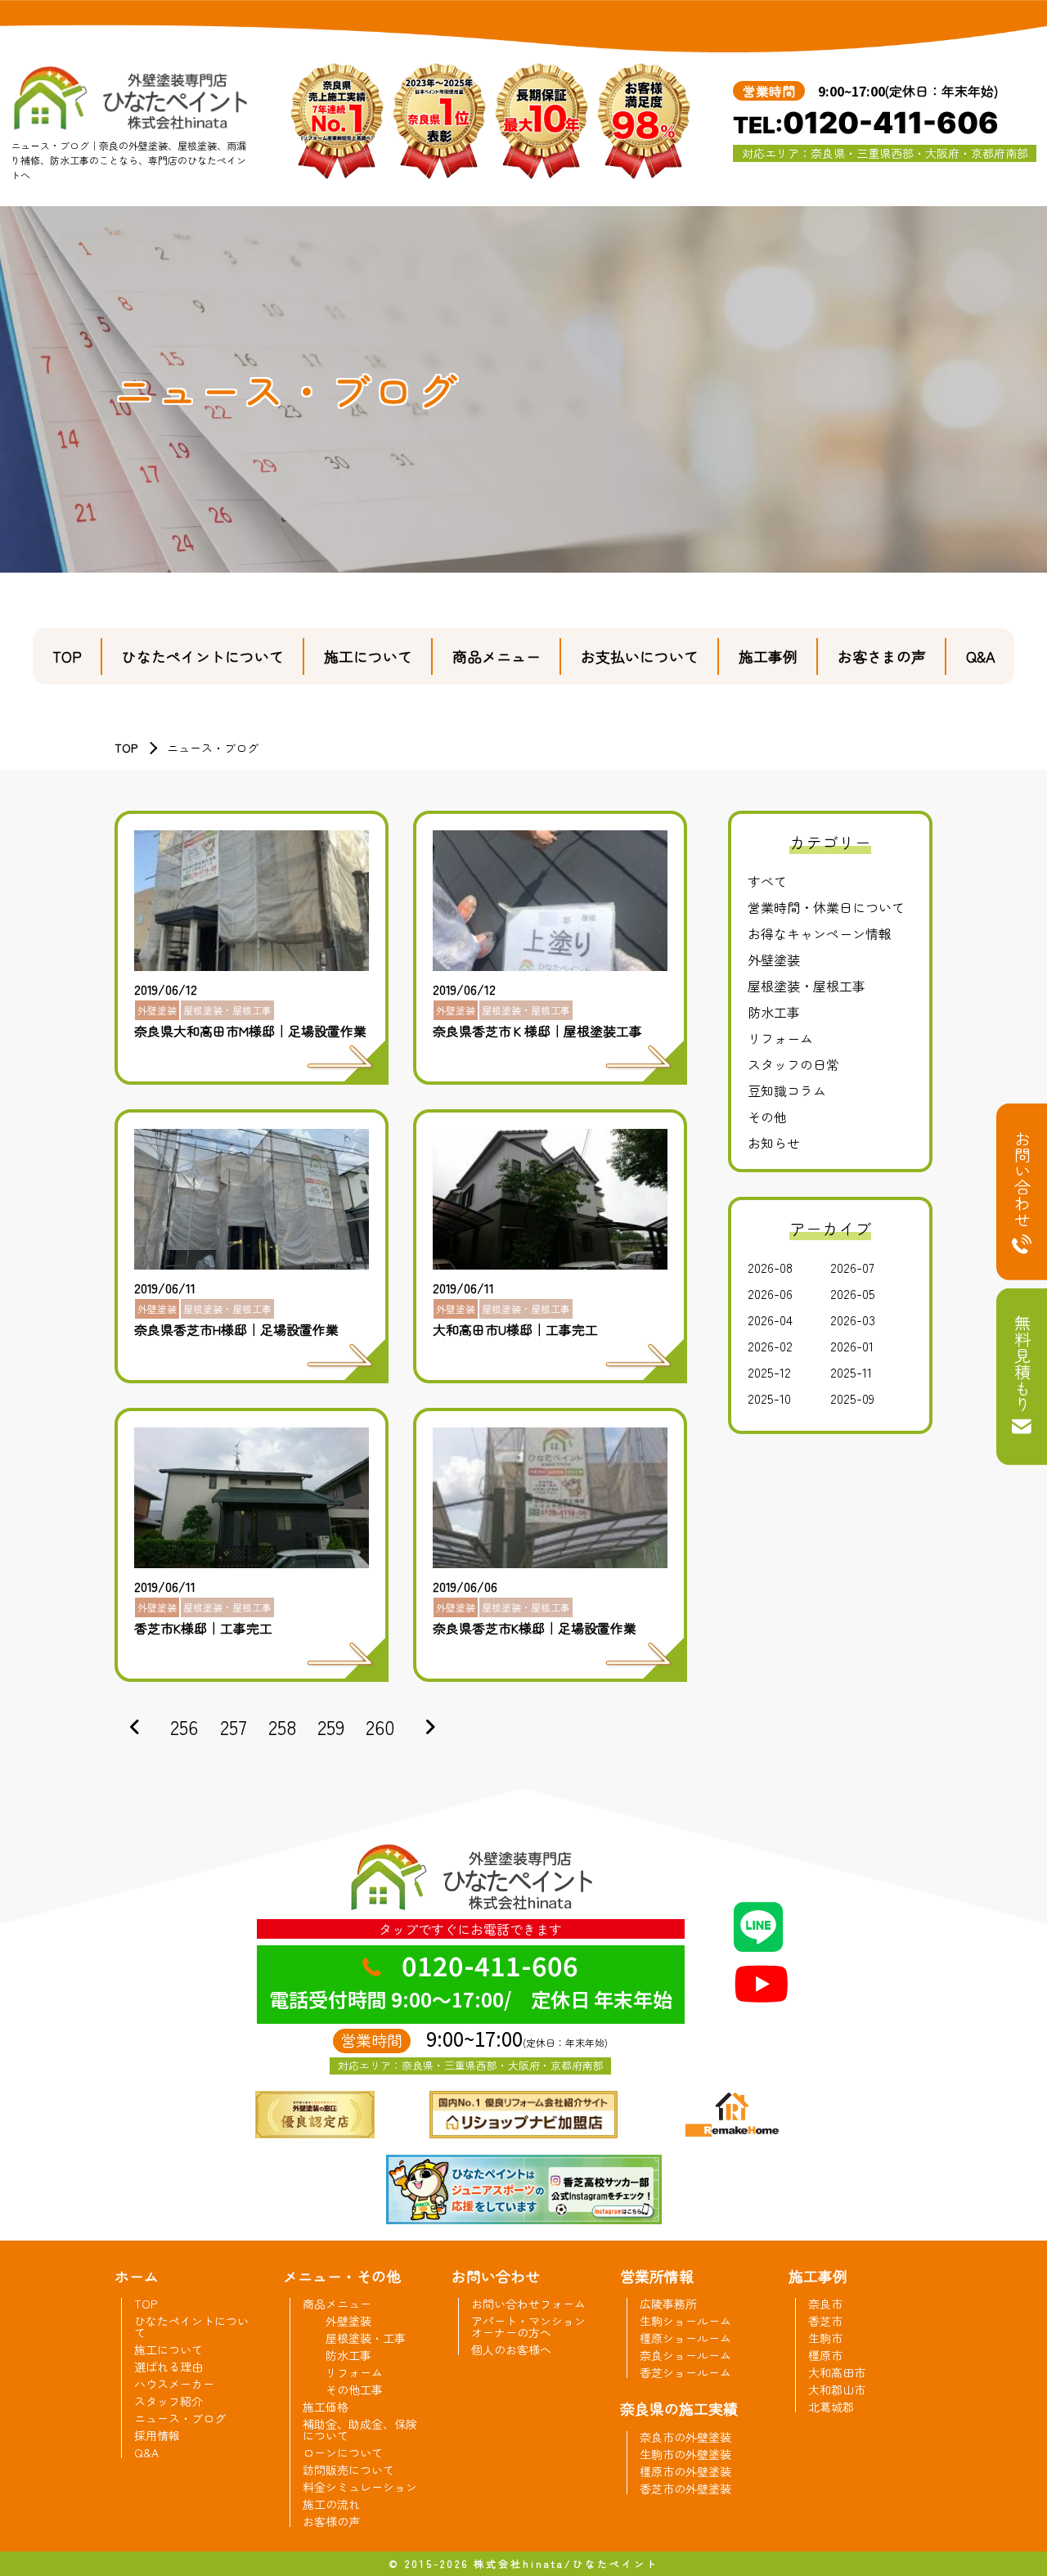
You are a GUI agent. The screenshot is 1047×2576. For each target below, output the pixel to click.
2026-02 (770, 1346)
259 (331, 1726)
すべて (767, 881)
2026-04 (770, 1319)
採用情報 (157, 2435)
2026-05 (853, 1293)
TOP (67, 656)
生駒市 (825, 2338)
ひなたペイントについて (203, 656)
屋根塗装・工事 (366, 2338)
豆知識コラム (787, 1090)
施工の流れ (331, 2504)
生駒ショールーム (685, 2321)
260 (380, 1726)
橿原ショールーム (685, 2338)
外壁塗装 (774, 960)
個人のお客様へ (511, 2349)
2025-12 (769, 1372)
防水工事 (774, 1012)
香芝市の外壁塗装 (685, 2488)
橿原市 (825, 2355)
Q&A (981, 656)
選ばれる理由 (169, 2367)
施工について (368, 656)
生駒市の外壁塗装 (685, 2454)
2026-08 (770, 1267)
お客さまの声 (882, 656)
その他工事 (354, 2389)
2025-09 (852, 1398)
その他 (767, 1117)
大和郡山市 (837, 2389)
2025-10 (769, 1398)
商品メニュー (497, 656)
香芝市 (825, 2321)
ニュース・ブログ (180, 2418)
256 (184, 1726)
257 (234, 1726)
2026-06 (770, 1293)
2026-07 (852, 1267)
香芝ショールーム (685, 2372)
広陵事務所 (668, 2304)
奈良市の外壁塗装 (685, 2437)
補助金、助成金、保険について (360, 2430)
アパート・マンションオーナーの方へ (528, 2326)
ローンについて (343, 2452)
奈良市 (825, 2304)
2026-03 (853, 1319)
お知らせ (774, 1143)
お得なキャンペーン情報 (820, 933)
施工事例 (768, 656)
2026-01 (852, 1346)
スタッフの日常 (793, 1064)
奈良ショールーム (685, 2355)
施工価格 (326, 2407)
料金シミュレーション (360, 2487)
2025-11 (851, 1372)
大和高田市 (837, 2372)
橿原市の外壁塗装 (685, 2471)
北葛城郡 (831, 2407)
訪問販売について (348, 2470)
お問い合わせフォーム (528, 2304)
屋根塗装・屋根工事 (807, 986)
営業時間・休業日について (826, 907)
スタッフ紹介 (169, 2401)
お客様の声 (331, 2521)
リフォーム (780, 1038)
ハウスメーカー (174, 2384)
